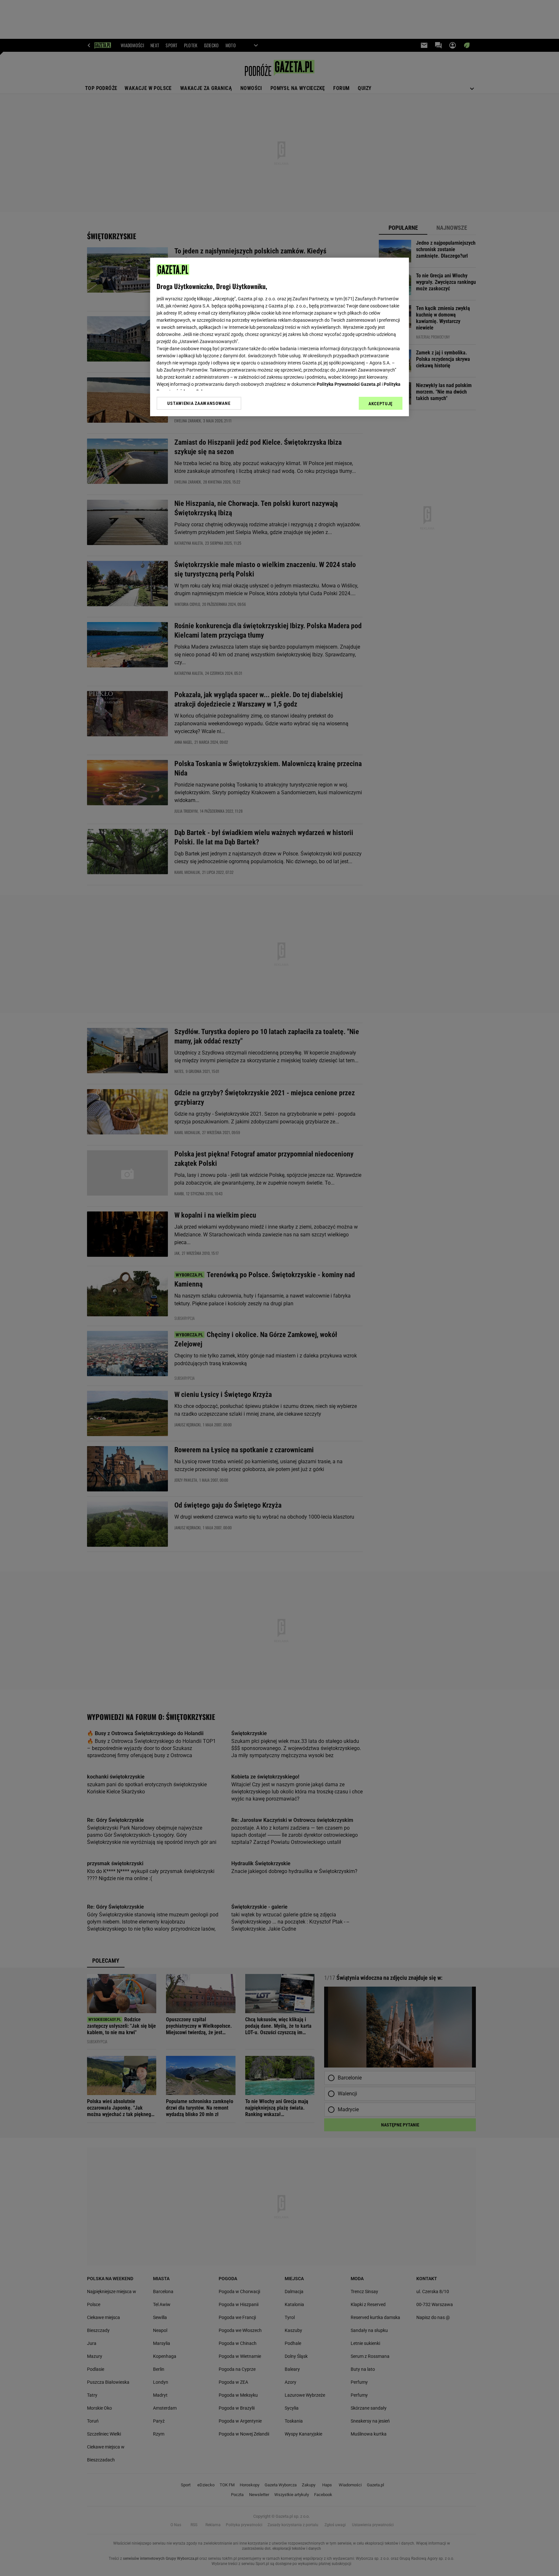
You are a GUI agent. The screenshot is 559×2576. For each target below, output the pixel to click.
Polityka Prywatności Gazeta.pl (349, 384)
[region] (279, 337)
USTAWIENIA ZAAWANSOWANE (199, 403)
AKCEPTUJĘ (381, 404)
